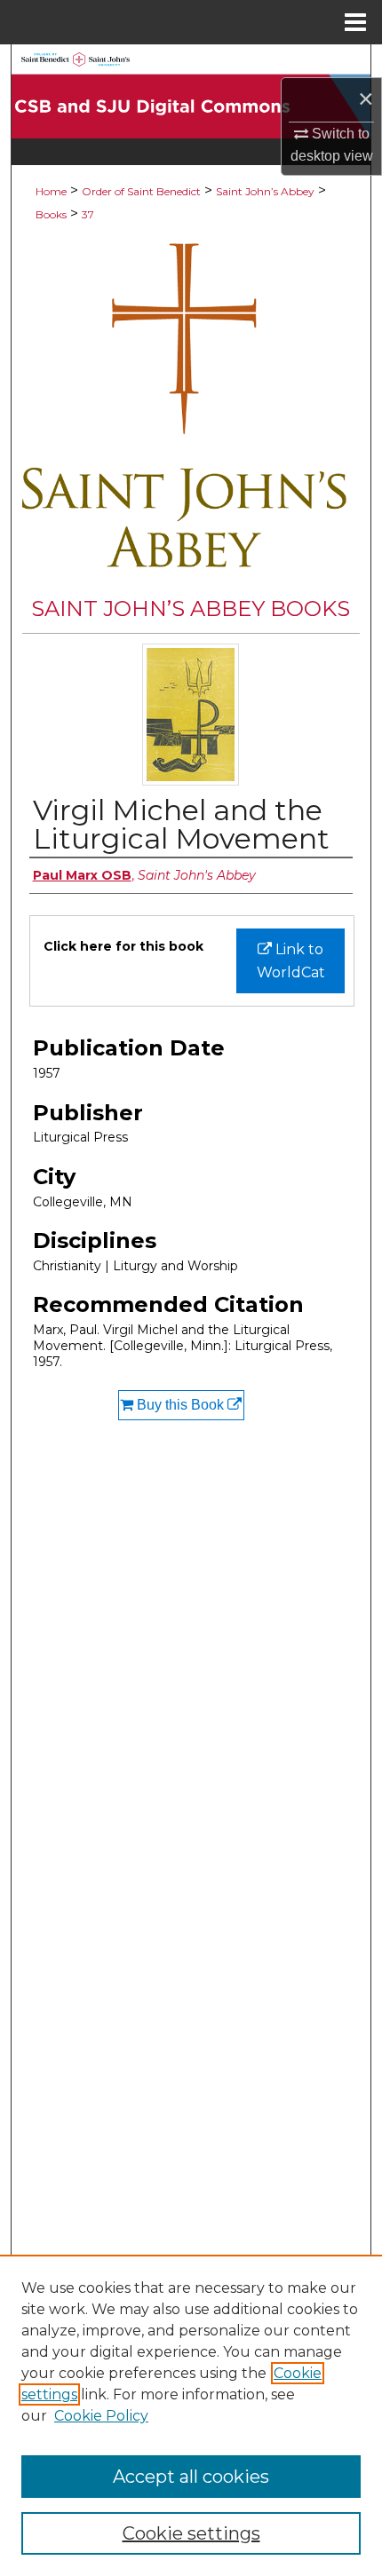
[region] (191, 2415)
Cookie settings (191, 2533)
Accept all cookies (191, 2477)
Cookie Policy (101, 2416)
